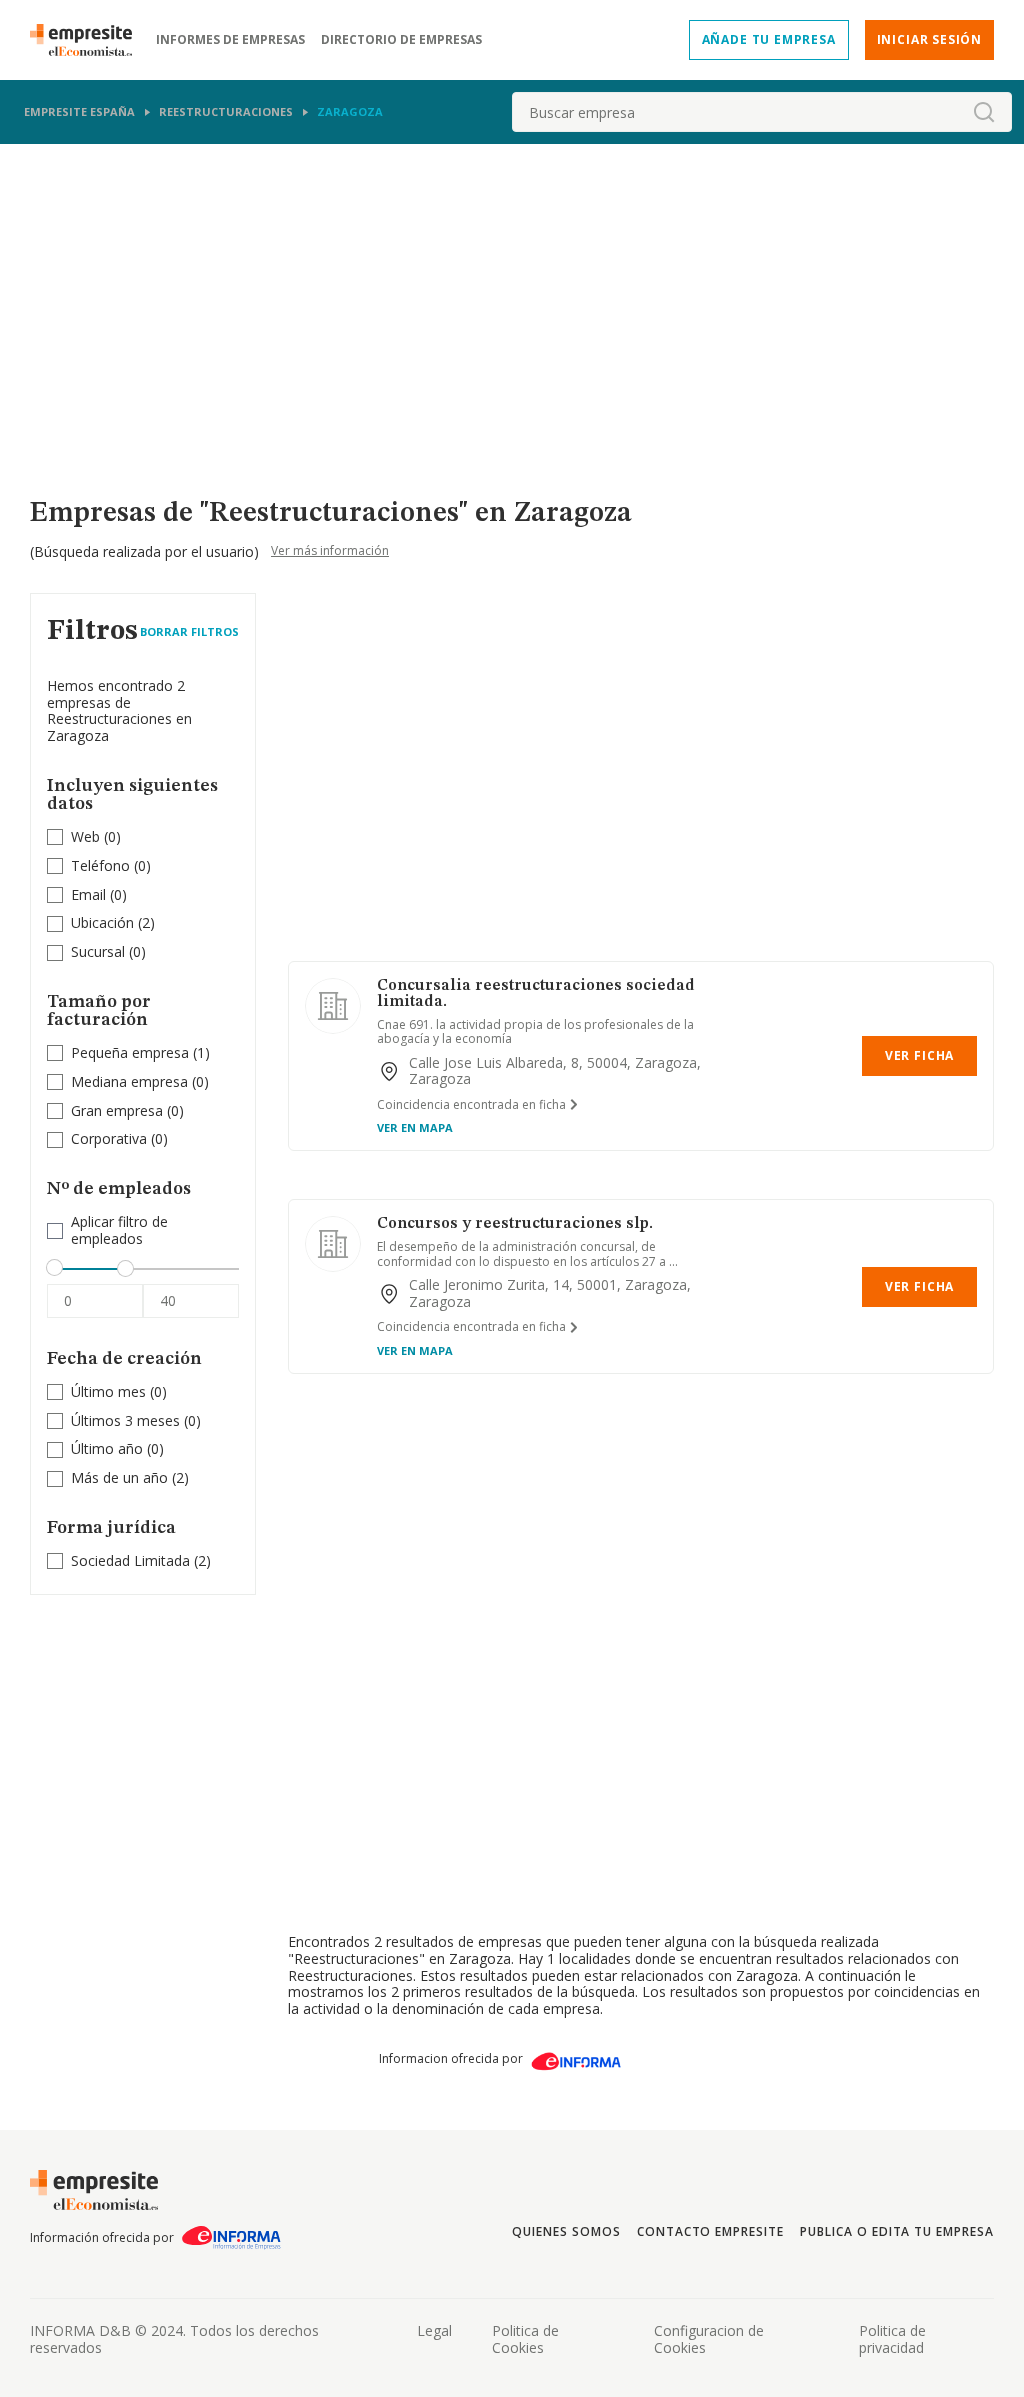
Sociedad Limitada (130, 1560)
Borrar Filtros (189, 631)
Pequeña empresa (130, 1052)
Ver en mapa (415, 1127)
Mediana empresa (129, 1081)
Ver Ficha (919, 1055)
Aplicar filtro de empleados (119, 1231)
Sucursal (98, 951)
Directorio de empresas (401, 40)
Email (88, 894)
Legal (434, 2330)
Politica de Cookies (525, 2339)
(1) (140, 1053)
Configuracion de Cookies (709, 2339)
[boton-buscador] (984, 112)
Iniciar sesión (929, 39)
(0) (96, 837)
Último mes (108, 1391)
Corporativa (109, 1138)
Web (85, 836)
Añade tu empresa (769, 39)
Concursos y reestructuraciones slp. (515, 1224)
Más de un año (119, 1477)
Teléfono (100, 865)
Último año (107, 1448)
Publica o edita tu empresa (897, 2231)
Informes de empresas (230, 40)
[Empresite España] (89, 40)
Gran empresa (117, 1110)
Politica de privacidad (892, 2339)
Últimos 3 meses (125, 1420)
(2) (113, 923)
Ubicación (102, 922)
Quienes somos (566, 2231)
